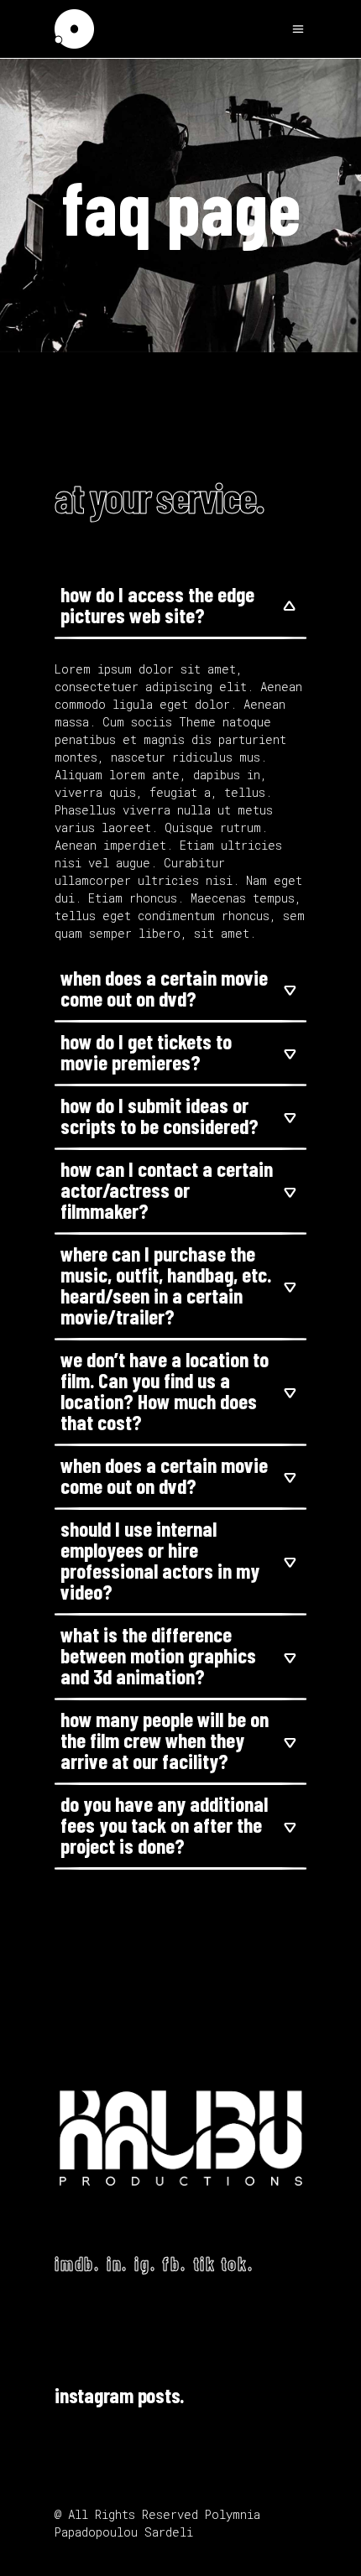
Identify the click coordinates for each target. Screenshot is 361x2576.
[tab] (180, 607)
